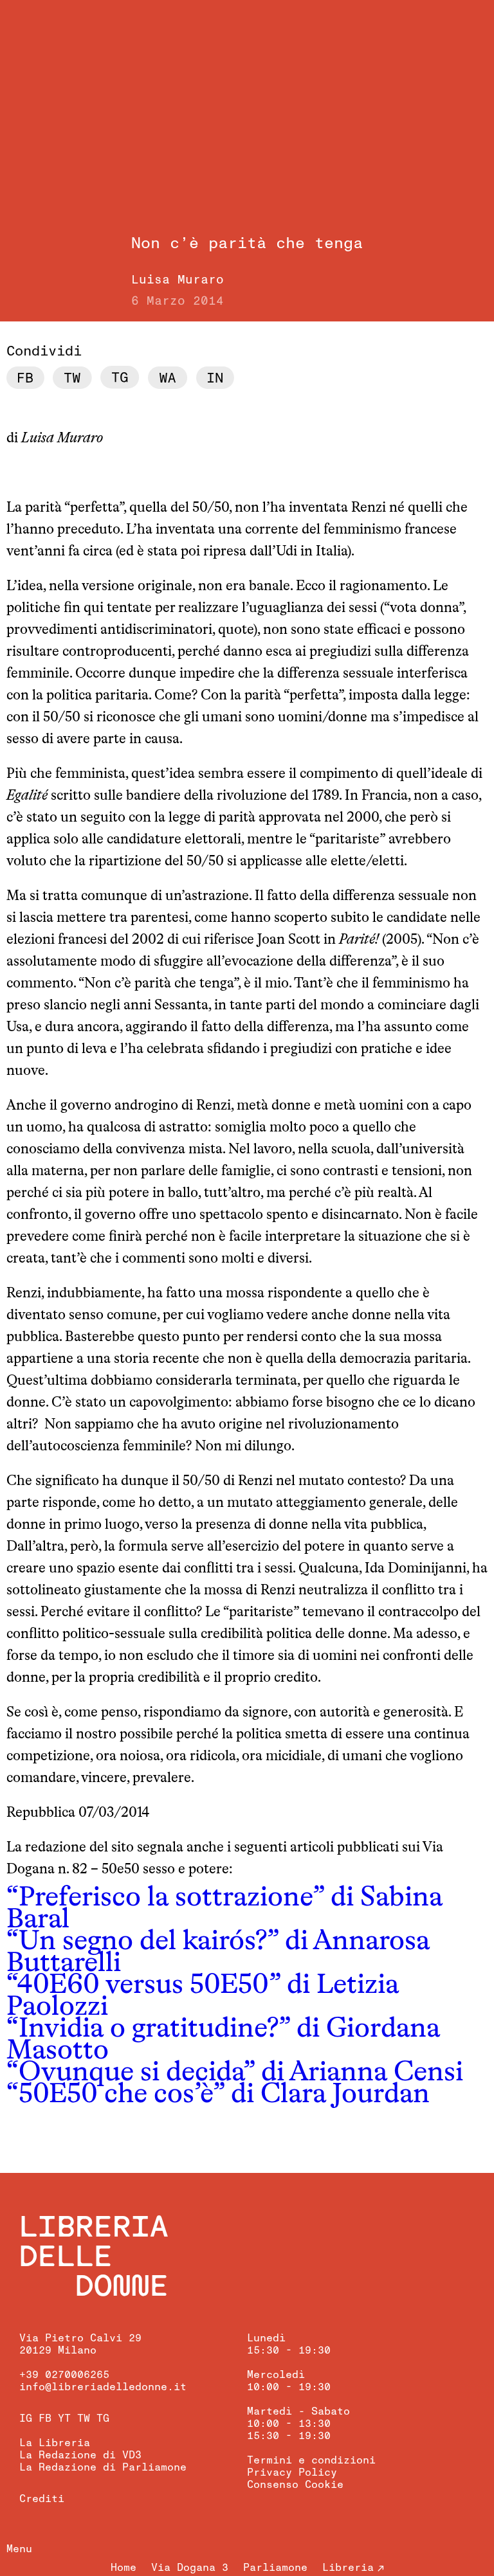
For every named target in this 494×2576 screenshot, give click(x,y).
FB (45, 2418)
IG (26, 2418)
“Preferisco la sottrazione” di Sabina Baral (224, 1909)
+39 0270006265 (64, 2375)
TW (84, 2418)
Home (123, 2568)
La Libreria (55, 2443)
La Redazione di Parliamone (103, 2467)
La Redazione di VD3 (80, 2455)
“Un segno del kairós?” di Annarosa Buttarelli (218, 1953)
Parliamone (275, 2568)
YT (64, 2418)
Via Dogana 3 (190, 2568)
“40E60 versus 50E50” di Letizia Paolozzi (203, 1996)
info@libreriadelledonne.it (103, 2387)
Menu (19, 2549)
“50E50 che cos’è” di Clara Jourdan (218, 2095)
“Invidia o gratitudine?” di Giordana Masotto (223, 2040)
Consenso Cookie (295, 2485)
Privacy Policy (292, 2472)
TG (103, 2418)
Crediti (42, 2499)
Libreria (348, 2568)
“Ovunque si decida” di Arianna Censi (235, 2073)
